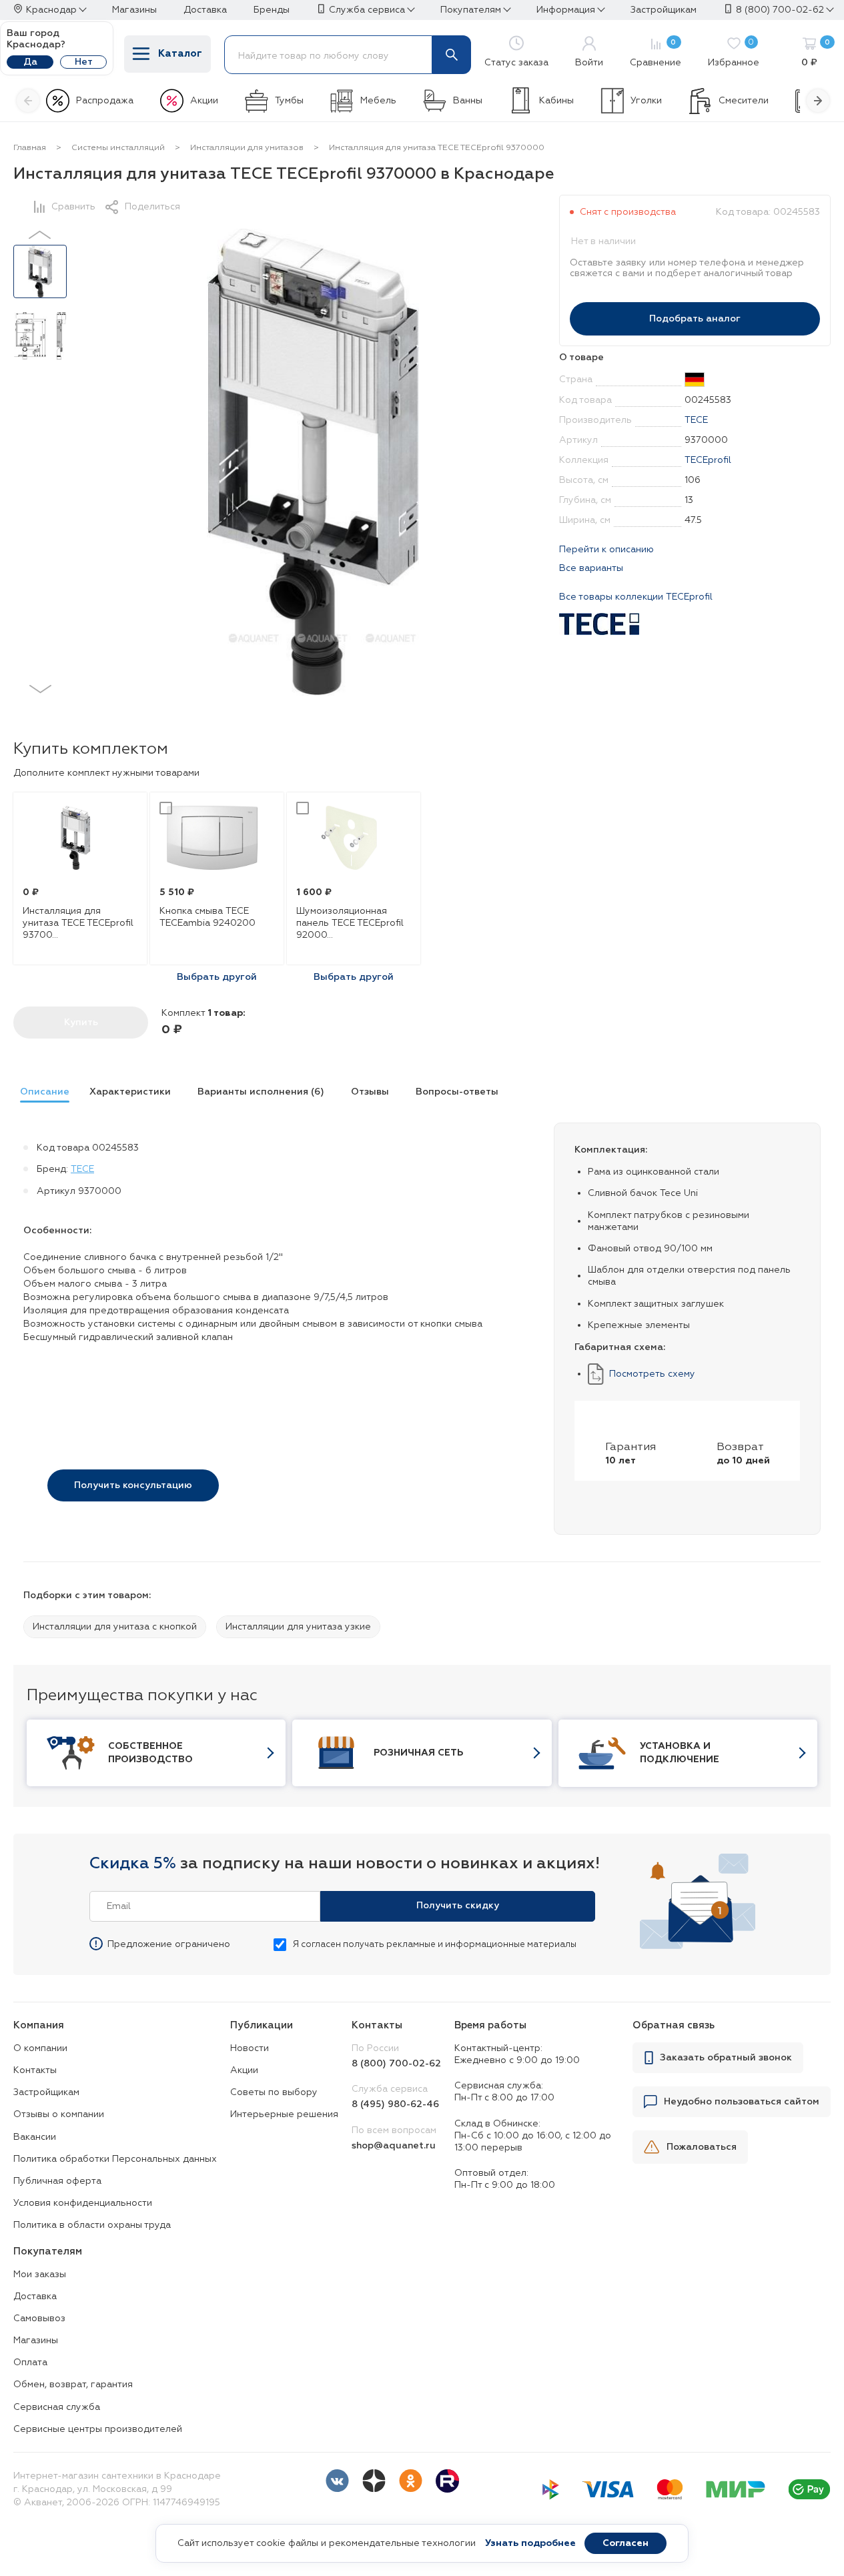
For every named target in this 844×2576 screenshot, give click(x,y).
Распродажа (105, 101)
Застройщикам (46, 2092)
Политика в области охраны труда (92, 2225)
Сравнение (656, 53)
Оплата (30, 2363)
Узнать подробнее (530, 2543)
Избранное (734, 53)
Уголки (646, 101)
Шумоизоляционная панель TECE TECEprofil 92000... (350, 923)
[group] (41, 1094)
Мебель (378, 101)
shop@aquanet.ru (394, 2146)
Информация (566, 10)
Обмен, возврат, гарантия (73, 2385)
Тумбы (289, 101)
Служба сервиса (367, 10)
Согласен (625, 2543)
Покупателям (471, 10)
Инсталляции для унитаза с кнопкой (115, 1627)
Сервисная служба (57, 2407)
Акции (204, 101)
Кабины (556, 101)
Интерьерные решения (284, 2114)
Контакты (35, 2070)
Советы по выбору (274, 2092)
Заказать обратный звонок (726, 2058)
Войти (589, 63)
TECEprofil (708, 460)
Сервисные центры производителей (98, 2429)
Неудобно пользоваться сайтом (742, 2102)
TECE (696, 420)
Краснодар (51, 10)
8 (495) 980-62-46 (395, 2104)
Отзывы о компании (59, 2114)
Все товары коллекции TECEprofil (636, 597)
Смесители (744, 101)
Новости (250, 2048)
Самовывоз (39, 2319)
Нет (84, 62)
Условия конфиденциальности (83, 2203)
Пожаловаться (702, 2147)
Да (30, 62)
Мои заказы (40, 2275)
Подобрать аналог (695, 319)
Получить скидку (458, 1906)
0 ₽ (816, 53)
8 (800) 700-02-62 (780, 10)
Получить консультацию (133, 1485)
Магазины (36, 2341)
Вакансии (35, 2137)
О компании (40, 2048)
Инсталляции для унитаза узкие (298, 1627)
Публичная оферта (57, 2181)
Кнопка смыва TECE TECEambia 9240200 (207, 917)
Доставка (35, 2297)
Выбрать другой (217, 977)
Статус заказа (516, 63)
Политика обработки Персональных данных (115, 2159)
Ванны (468, 101)
